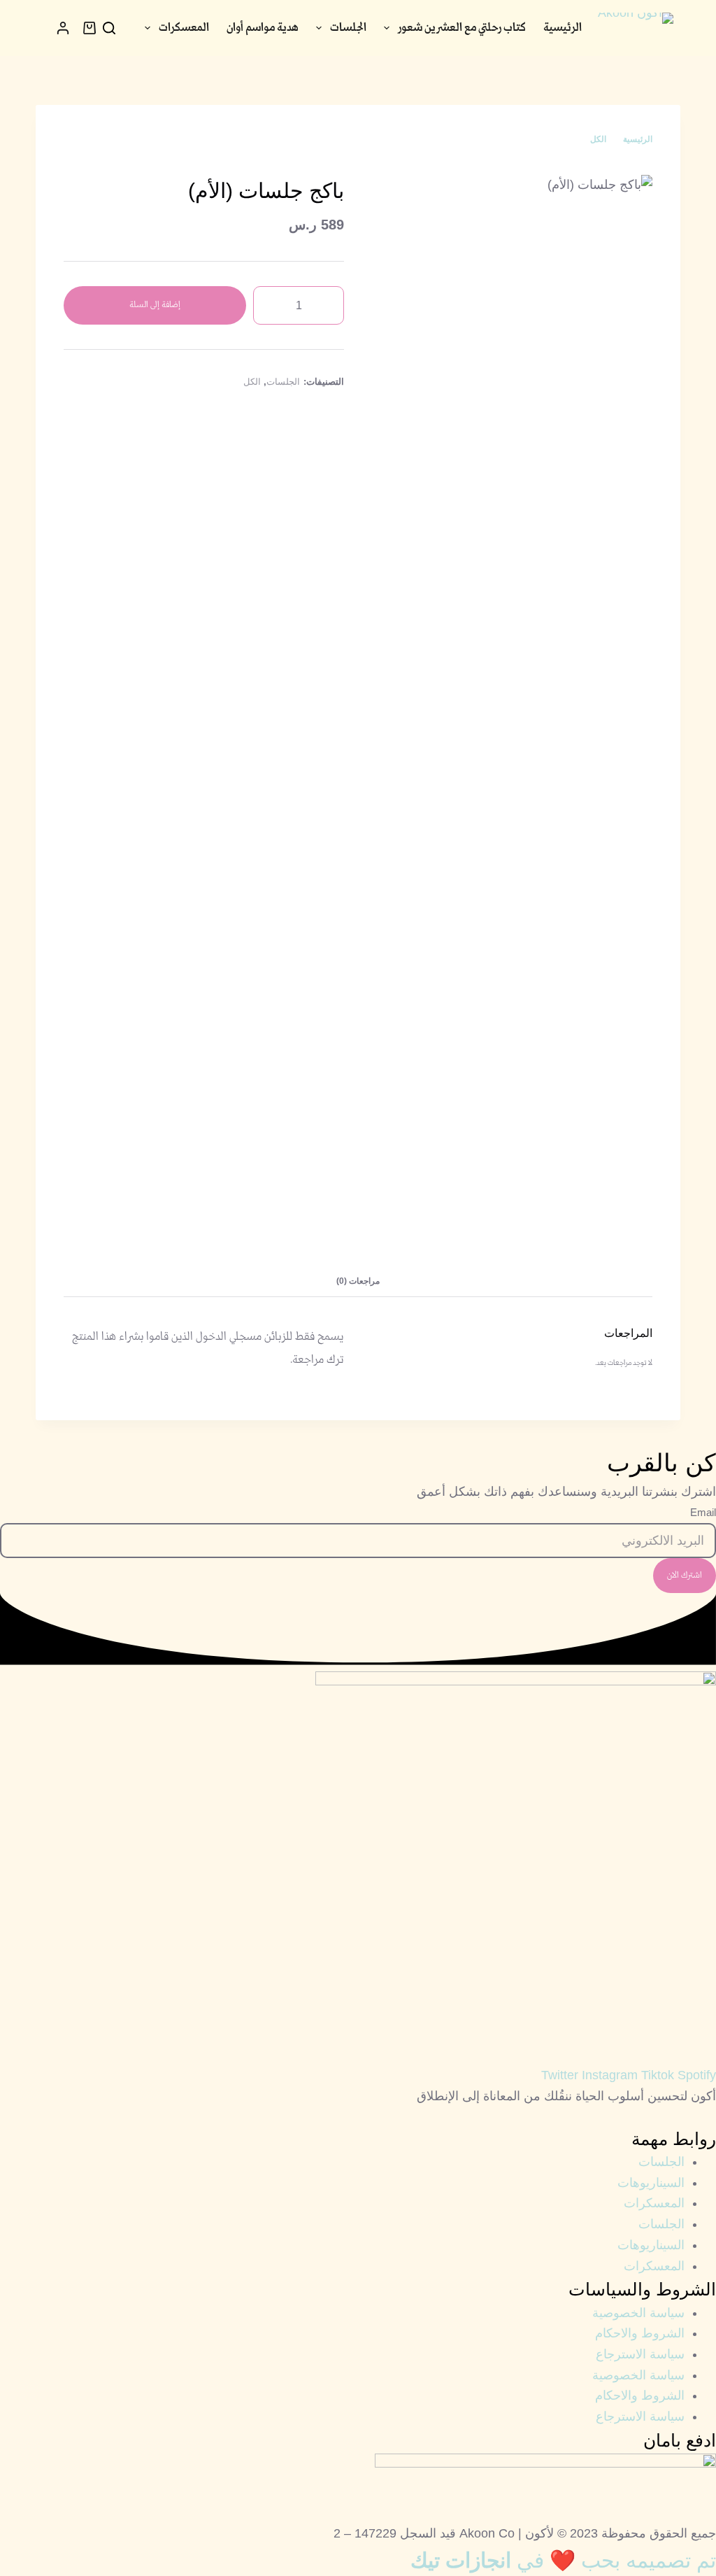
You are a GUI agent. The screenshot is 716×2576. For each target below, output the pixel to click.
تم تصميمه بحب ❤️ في (563, 2560)
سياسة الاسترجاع (640, 2354)
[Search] (109, 28)
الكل (252, 382)
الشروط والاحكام (640, 2333)
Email (703, 1512)
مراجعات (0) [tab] (358, 1281)
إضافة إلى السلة (155, 305)
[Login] (63, 28)
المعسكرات (184, 28)
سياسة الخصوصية (638, 2313)
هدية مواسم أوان (263, 28)
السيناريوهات (651, 2183)
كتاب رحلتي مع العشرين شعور (462, 28)
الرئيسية (563, 28)
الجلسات (348, 28)
